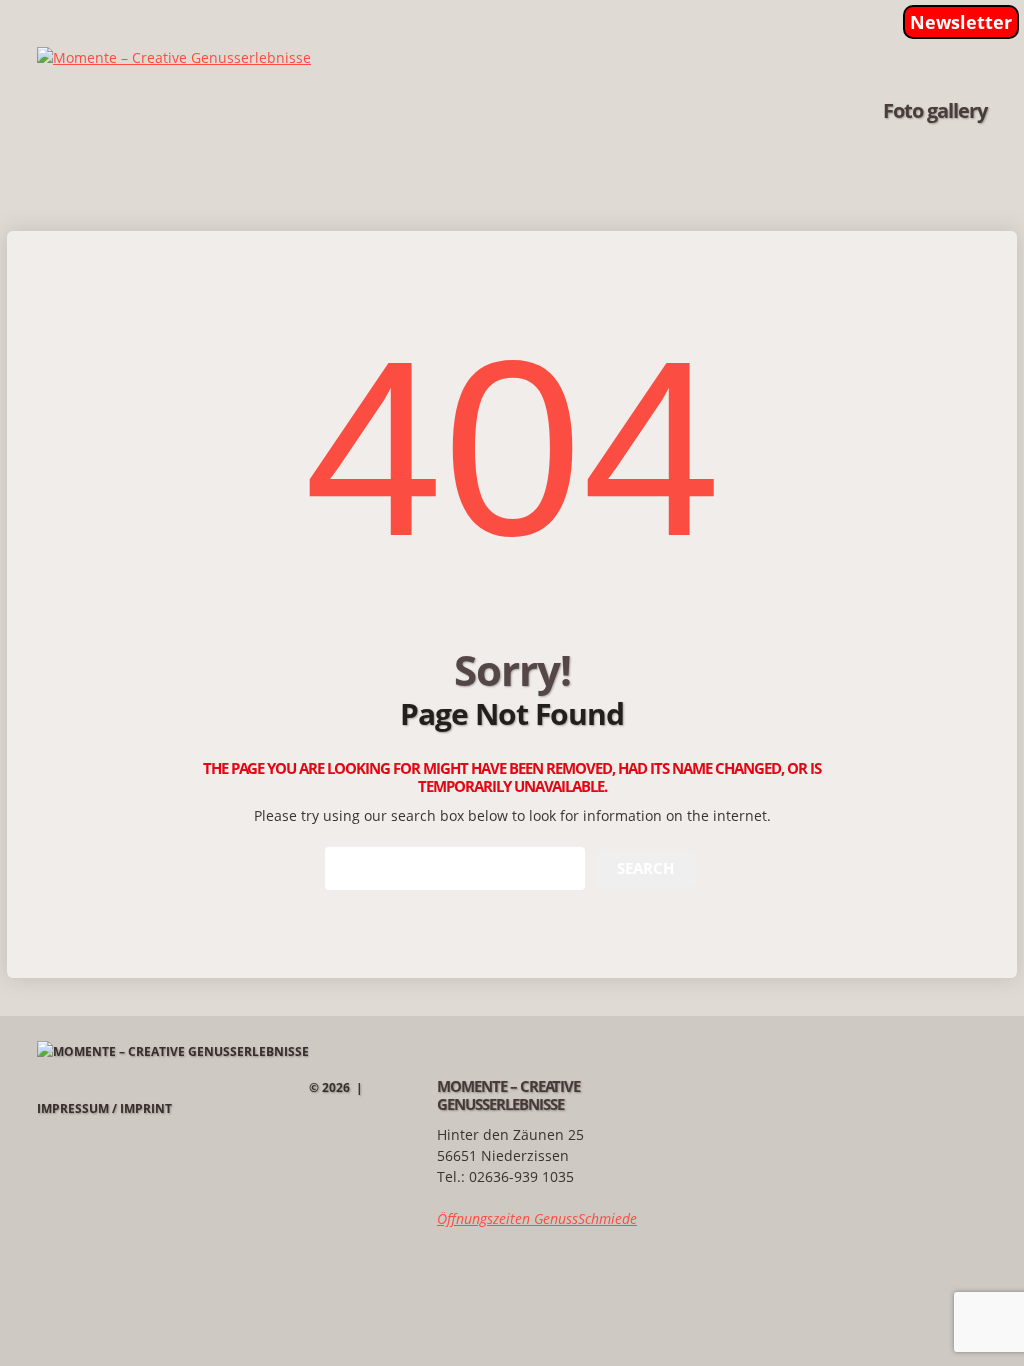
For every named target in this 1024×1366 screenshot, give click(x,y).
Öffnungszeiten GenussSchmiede (537, 1218)
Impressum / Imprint (104, 1108)
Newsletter (961, 22)
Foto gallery (935, 111)
